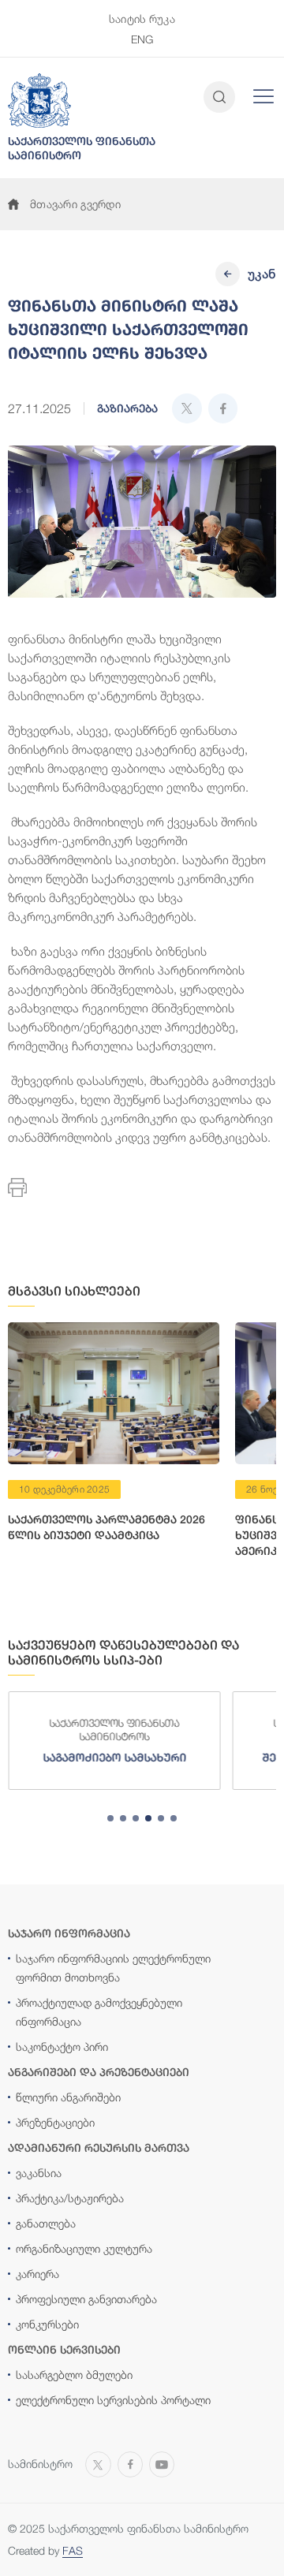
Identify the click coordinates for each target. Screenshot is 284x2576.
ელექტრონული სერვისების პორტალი (113, 2400)
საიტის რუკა (142, 19)
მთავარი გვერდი (75, 204)
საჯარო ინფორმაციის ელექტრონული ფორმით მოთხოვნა (113, 1968)
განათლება (46, 2223)
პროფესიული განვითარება (86, 2299)
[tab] (110, 1818)
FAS (73, 2550)
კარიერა (37, 2274)
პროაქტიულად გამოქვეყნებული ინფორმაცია (99, 2012)
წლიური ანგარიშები (68, 2097)
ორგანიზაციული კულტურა (84, 2248)
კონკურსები (47, 2324)
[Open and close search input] (219, 97)
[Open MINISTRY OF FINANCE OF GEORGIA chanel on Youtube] (162, 2462)
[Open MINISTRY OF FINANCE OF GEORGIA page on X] (98, 2462)
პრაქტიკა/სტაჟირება (70, 2198)
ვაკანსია (39, 2173)
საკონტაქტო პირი (62, 2047)
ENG (142, 39)
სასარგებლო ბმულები (74, 2375)
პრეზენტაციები (55, 2122)
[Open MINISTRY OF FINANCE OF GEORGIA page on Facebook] (130, 2462)
